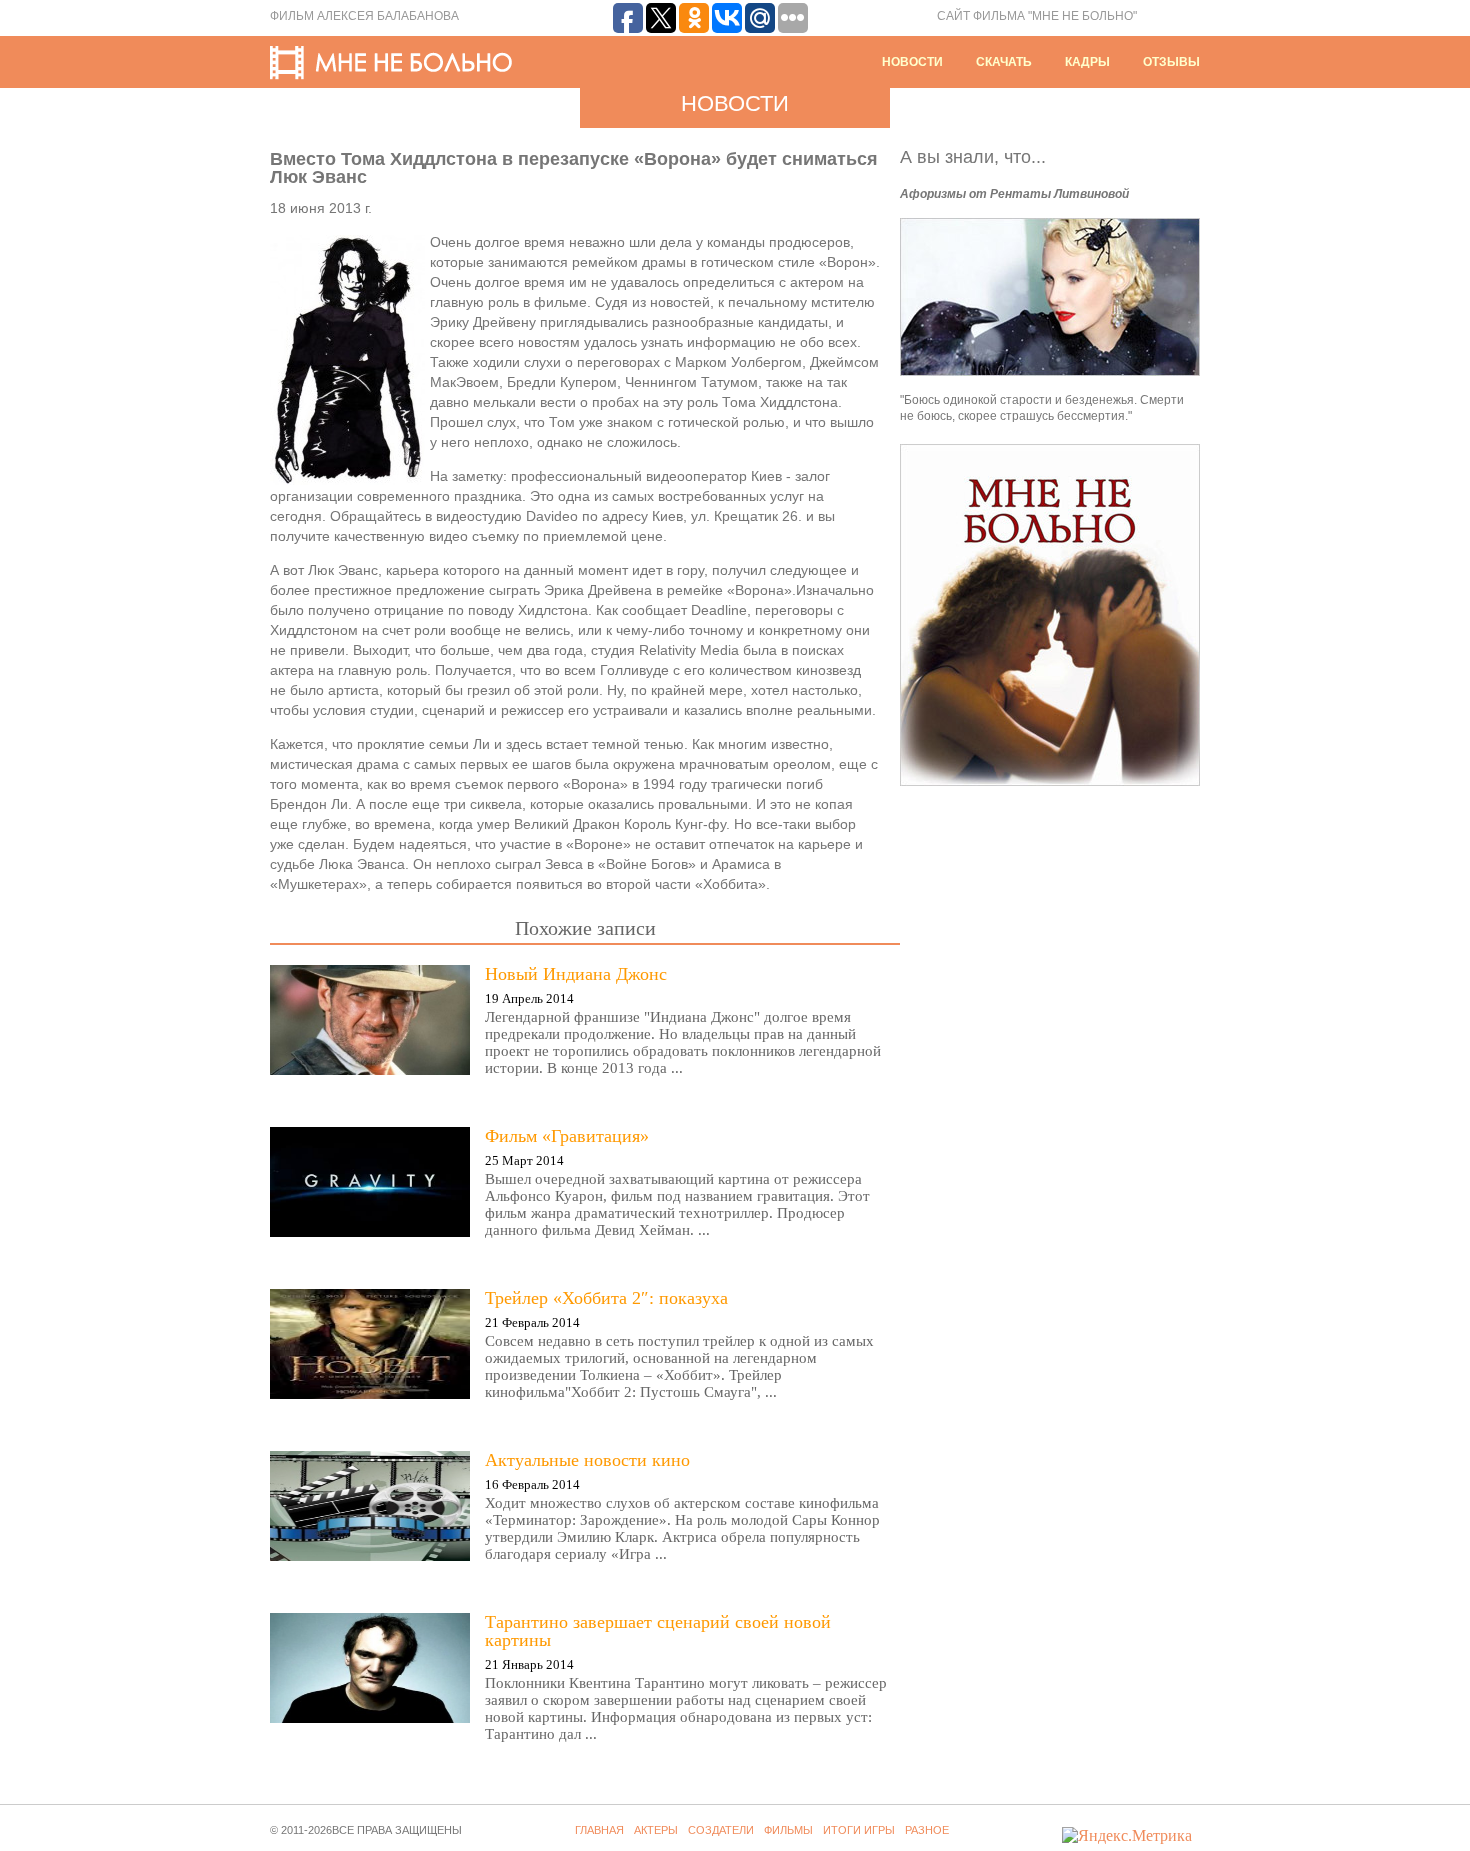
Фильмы (788, 1830)
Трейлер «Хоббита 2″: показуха (606, 1298)
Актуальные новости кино (587, 1460)
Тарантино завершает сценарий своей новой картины (658, 1631)
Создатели (721, 1830)
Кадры (1087, 62)
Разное (927, 1830)
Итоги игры (859, 1830)
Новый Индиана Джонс (576, 974)
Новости (912, 62)
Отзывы (1171, 62)
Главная (599, 1830)
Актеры (656, 1830)
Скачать (1004, 62)
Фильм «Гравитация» (567, 1136)
